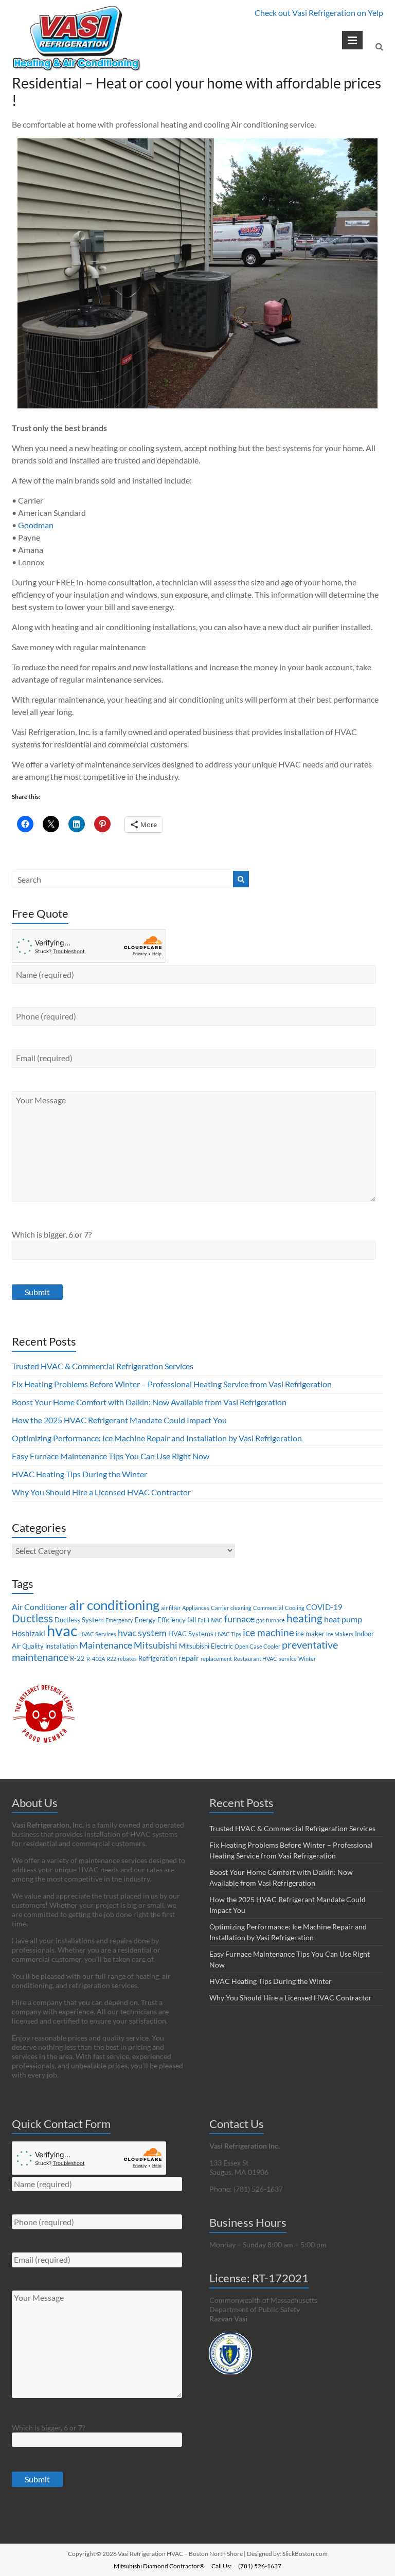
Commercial (268, 1608)
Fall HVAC (210, 1620)
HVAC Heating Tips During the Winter (79, 1474)
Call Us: (221, 2566)
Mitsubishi (156, 1645)
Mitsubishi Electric (206, 1646)
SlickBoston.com (305, 2554)
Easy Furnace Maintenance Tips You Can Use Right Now (111, 1456)
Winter (307, 1659)
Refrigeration (158, 1658)
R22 (111, 1659)
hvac (62, 1630)
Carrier (220, 1608)
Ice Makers (340, 1634)
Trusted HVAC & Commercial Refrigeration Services (103, 1366)
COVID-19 (324, 1607)
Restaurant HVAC (255, 1659)
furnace (239, 1619)
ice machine (268, 1632)
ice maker (310, 1634)
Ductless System (79, 1620)
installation (61, 1646)
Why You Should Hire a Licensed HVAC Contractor (101, 1492)
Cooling (295, 1608)
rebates (127, 1659)
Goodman (36, 525)
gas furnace (271, 1620)
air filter (171, 1608)
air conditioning (114, 1605)
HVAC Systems (191, 1634)
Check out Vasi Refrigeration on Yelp (319, 13)
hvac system (142, 1633)
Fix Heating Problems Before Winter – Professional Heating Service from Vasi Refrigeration (172, 1384)
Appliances (196, 1608)
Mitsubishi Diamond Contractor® (159, 2566)
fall (192, 1620)
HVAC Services (98, 1634)
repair (189, 1658)
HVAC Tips (228, 1634)
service (288, 1659)
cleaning (241, 1608)
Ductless (32, 1618)
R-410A (96, 1659)
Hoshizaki (29, 1633)
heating (304, 1618)
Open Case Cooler (257, 1646)
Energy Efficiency (160, 1620)
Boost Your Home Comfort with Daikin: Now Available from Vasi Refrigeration (149, 1402)
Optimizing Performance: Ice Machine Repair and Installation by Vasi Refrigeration (157, 1438)
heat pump (343, 1619)
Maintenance (106, 1645)
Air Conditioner (40, 1607)
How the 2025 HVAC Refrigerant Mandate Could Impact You (119, 1420)
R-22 (77, 1658)
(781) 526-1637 (260, 2566)
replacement (216, 1659)
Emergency (119, 1620)
